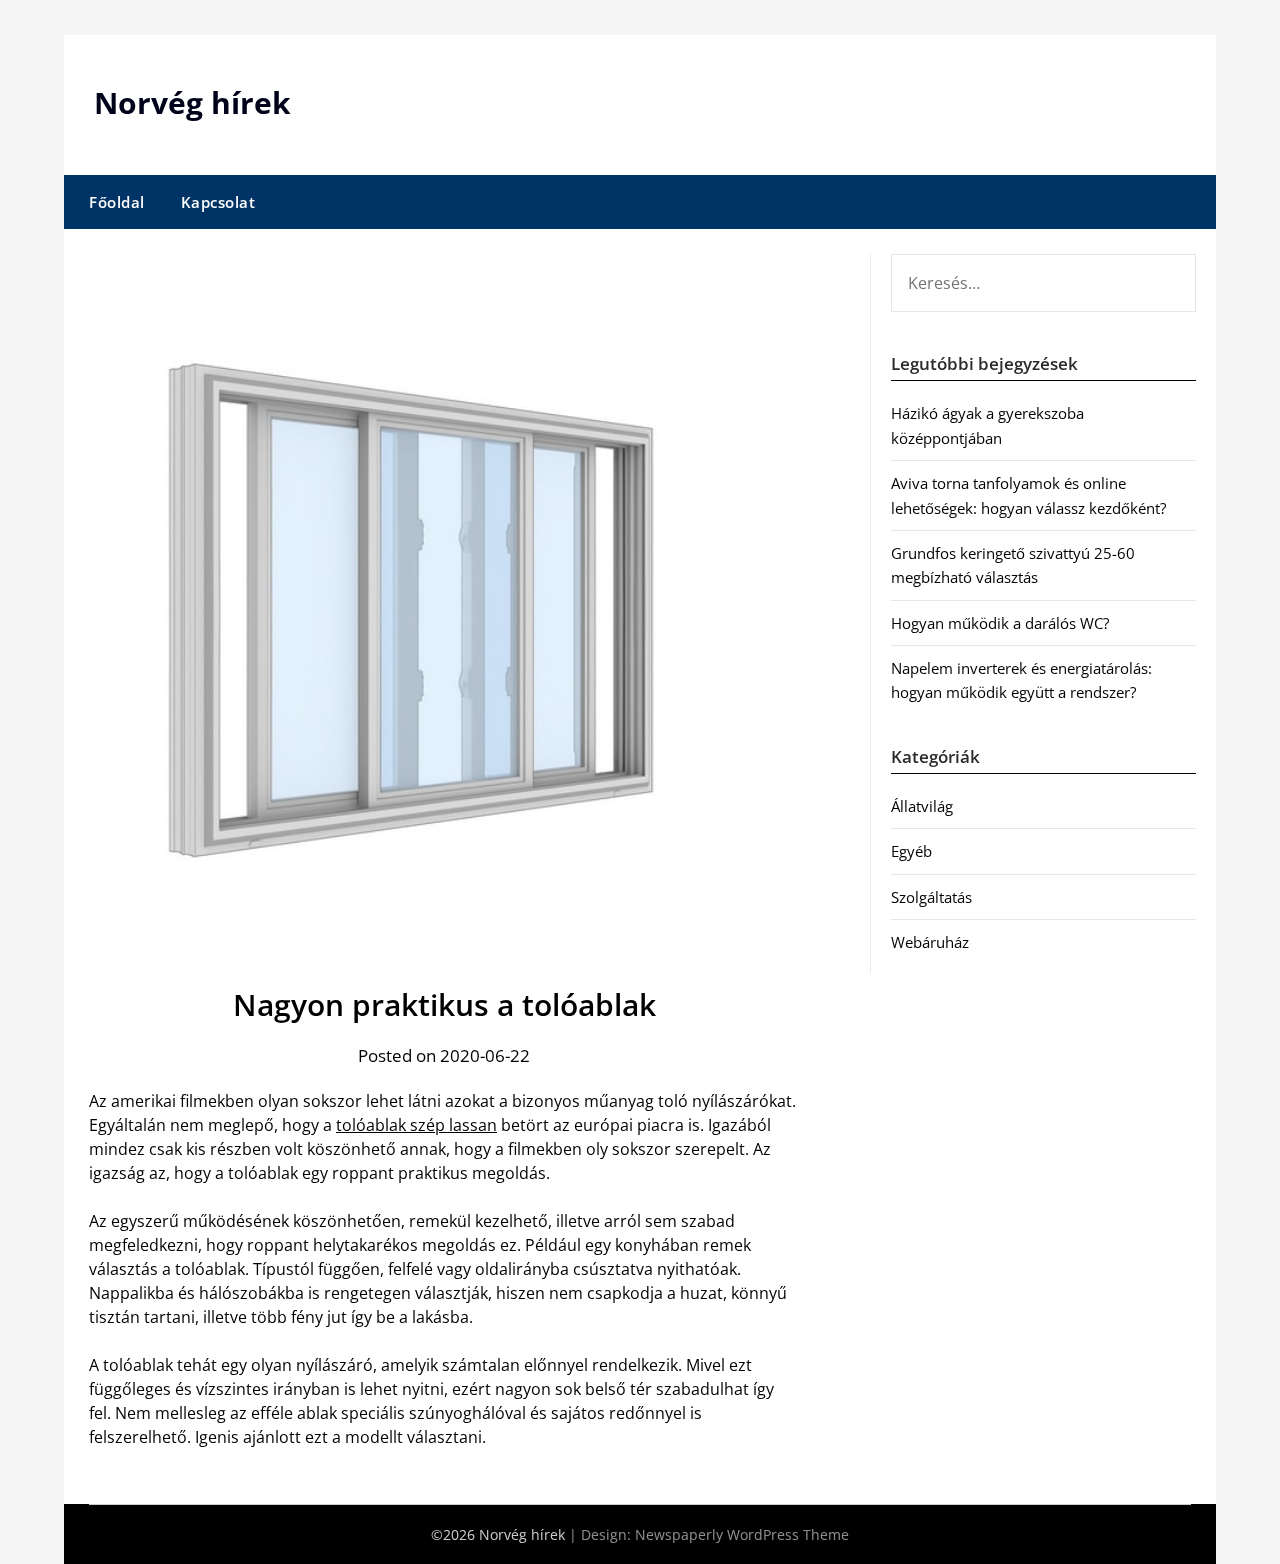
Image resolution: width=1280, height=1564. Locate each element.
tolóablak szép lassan (416, 1125)
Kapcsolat (218, 202)
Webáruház (930, 942)
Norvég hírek (192, 102)
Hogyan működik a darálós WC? (1000, 623)
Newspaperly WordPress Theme (742, 1534)
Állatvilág (922, 806)
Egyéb (911, 851)
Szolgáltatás (931, 897)
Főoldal (117, 202)
